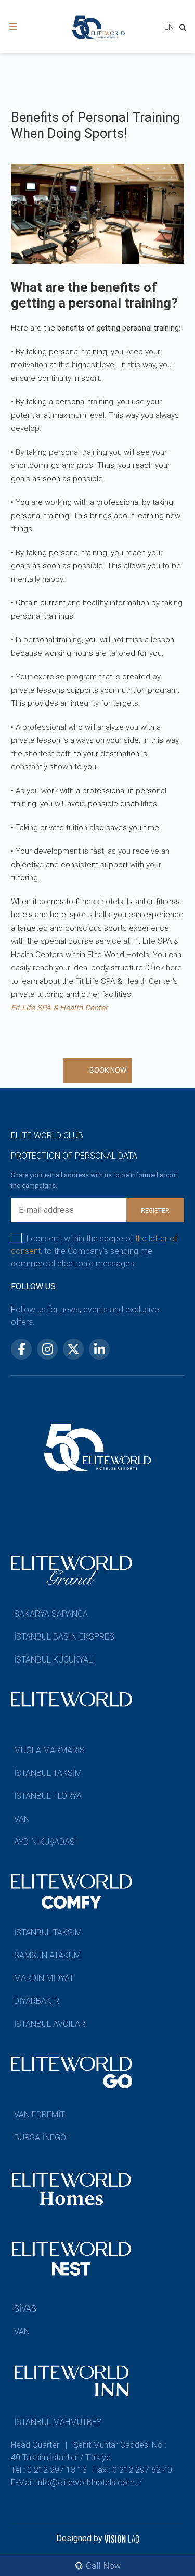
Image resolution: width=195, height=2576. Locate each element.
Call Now (102, 2566)
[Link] (13, 27)
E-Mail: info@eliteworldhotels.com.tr (76, 2483)
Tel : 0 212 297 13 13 (49, 2470)
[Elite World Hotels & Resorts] (185, 29)
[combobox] (169, 28)
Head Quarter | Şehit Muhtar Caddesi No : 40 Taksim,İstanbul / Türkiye (89, 2451)
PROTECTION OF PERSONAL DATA (74, 1156)
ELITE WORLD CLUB (47, 1135)
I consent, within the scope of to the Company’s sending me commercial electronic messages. (94, 1251)
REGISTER (155, 1211)
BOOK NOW (108, 1070)
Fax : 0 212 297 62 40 (133, 2470)
